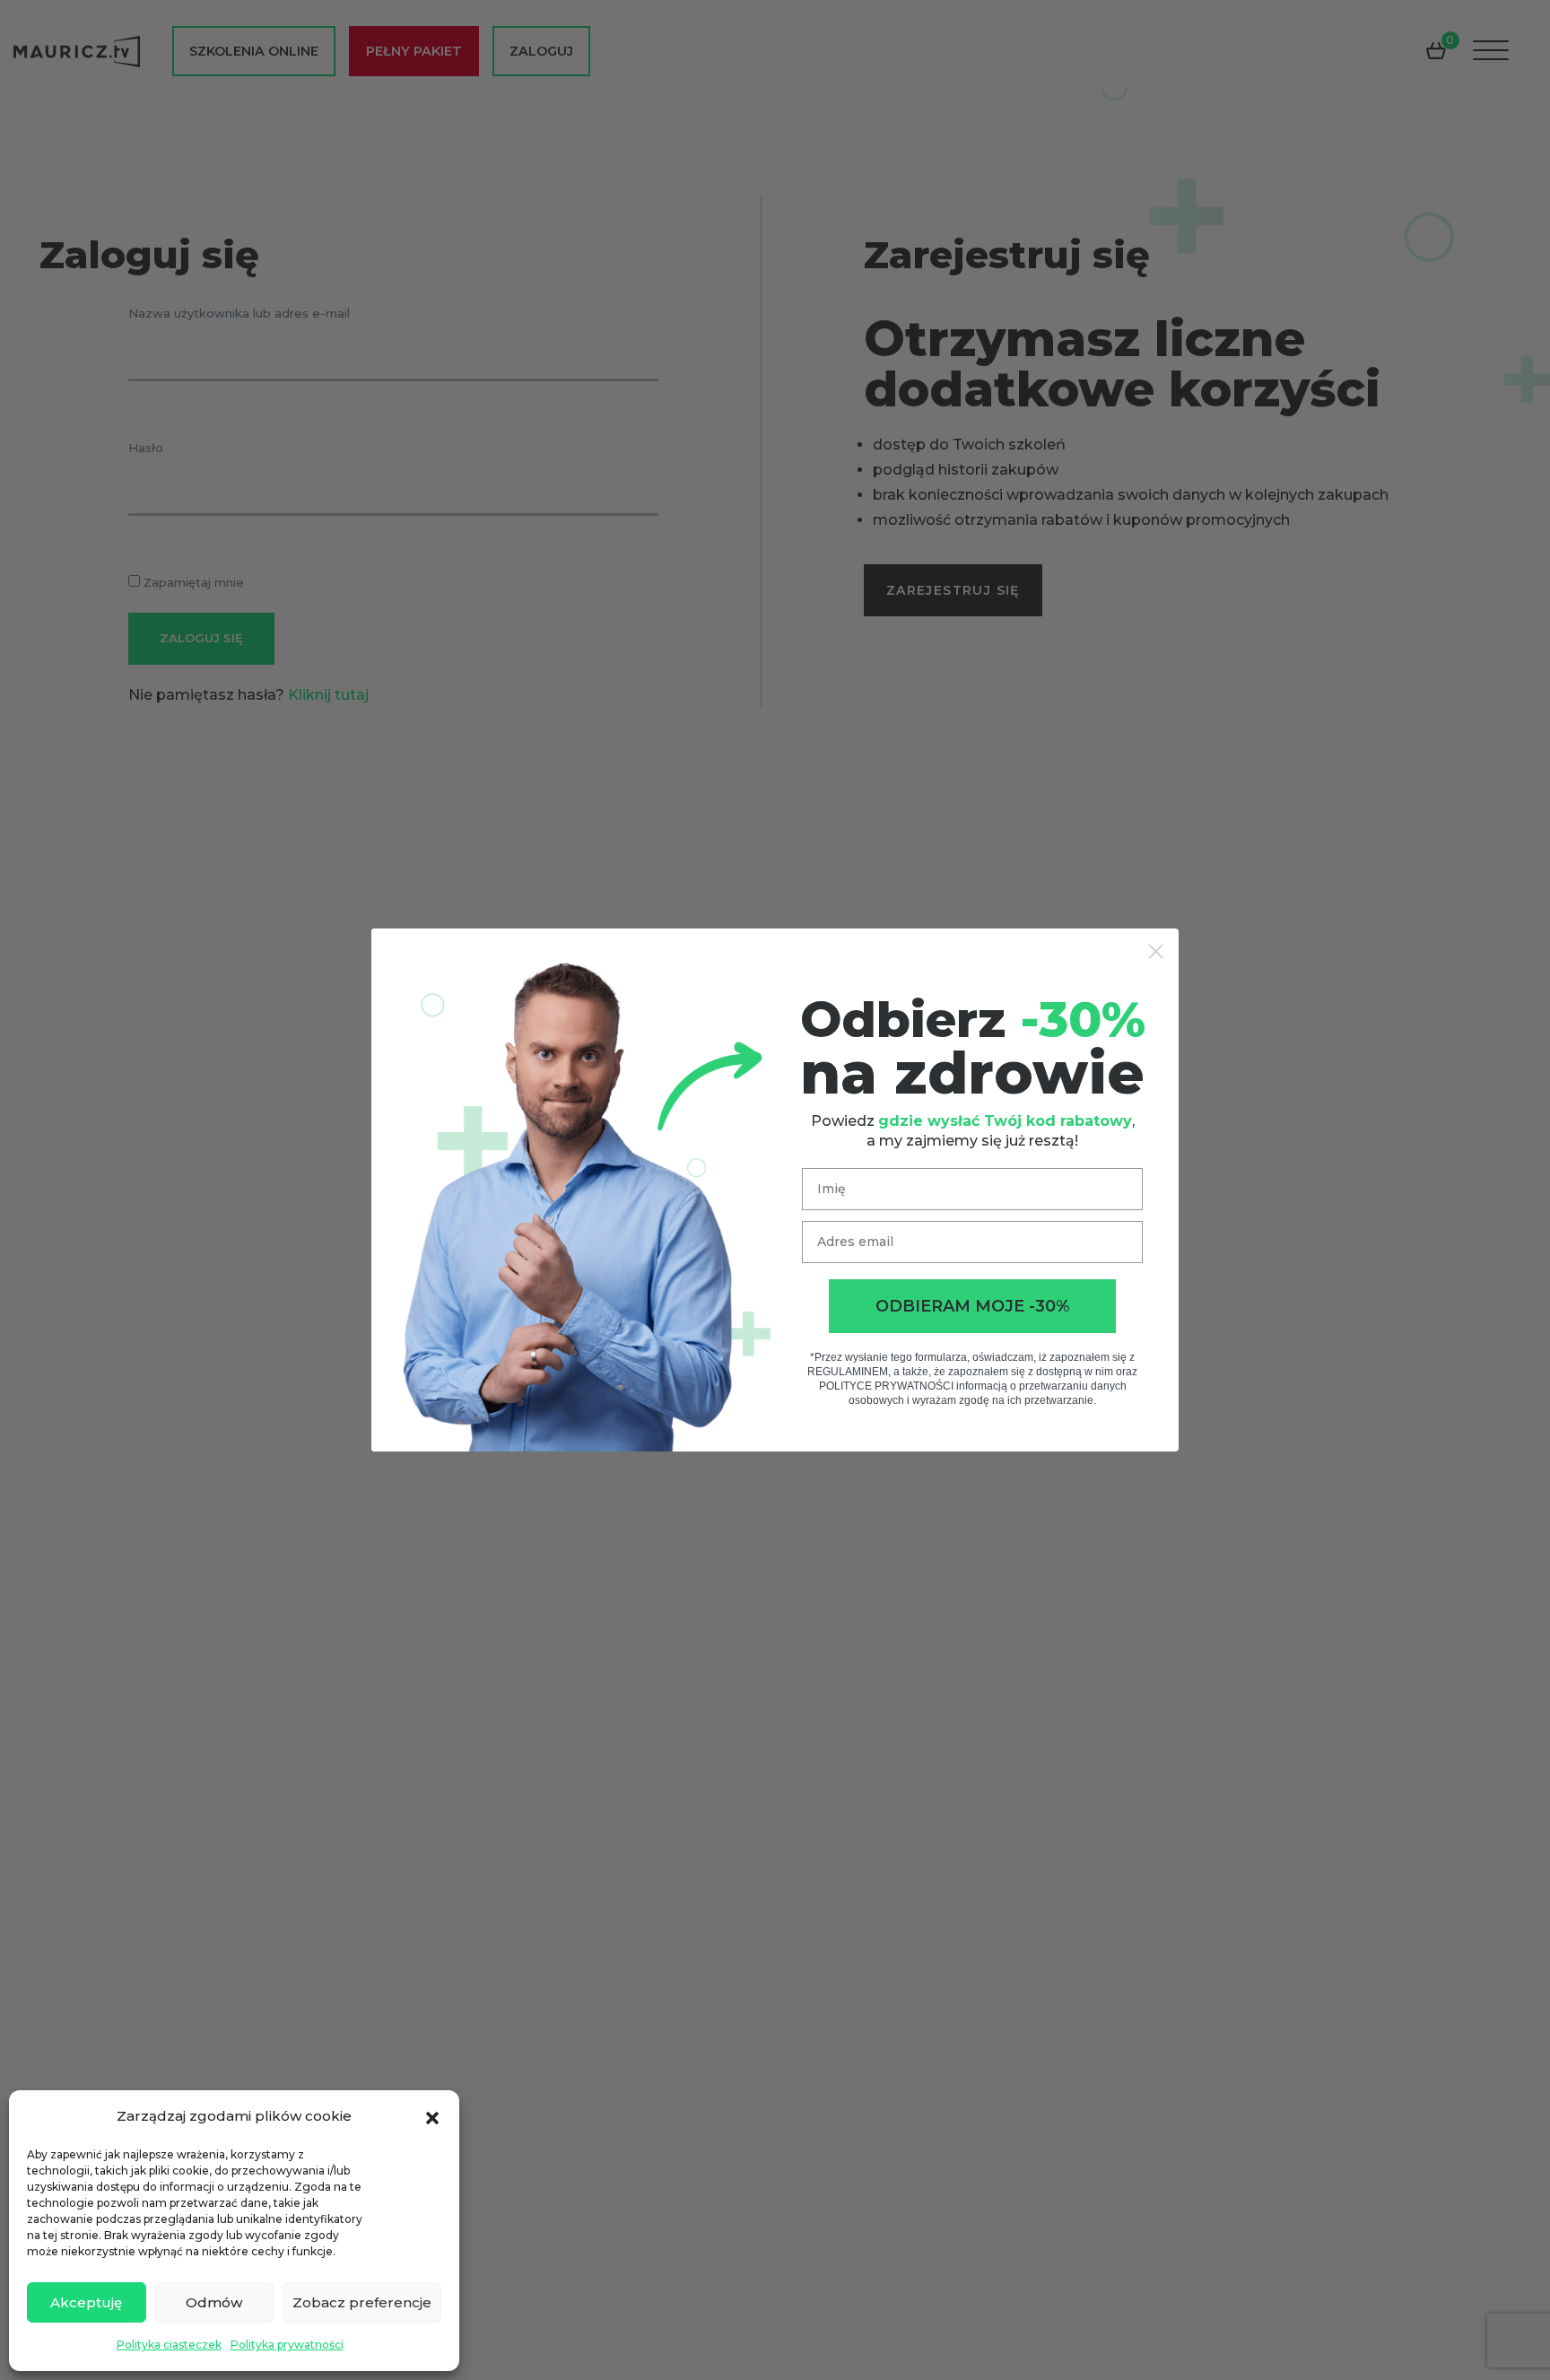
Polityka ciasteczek (169, 2345)
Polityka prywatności (287, 2345)
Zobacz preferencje (362, 2302)
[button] (432, 2116)
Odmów (214, 2302)
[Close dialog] (1156, 951)
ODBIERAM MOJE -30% (973, 1306)
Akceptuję (86, 2302)
